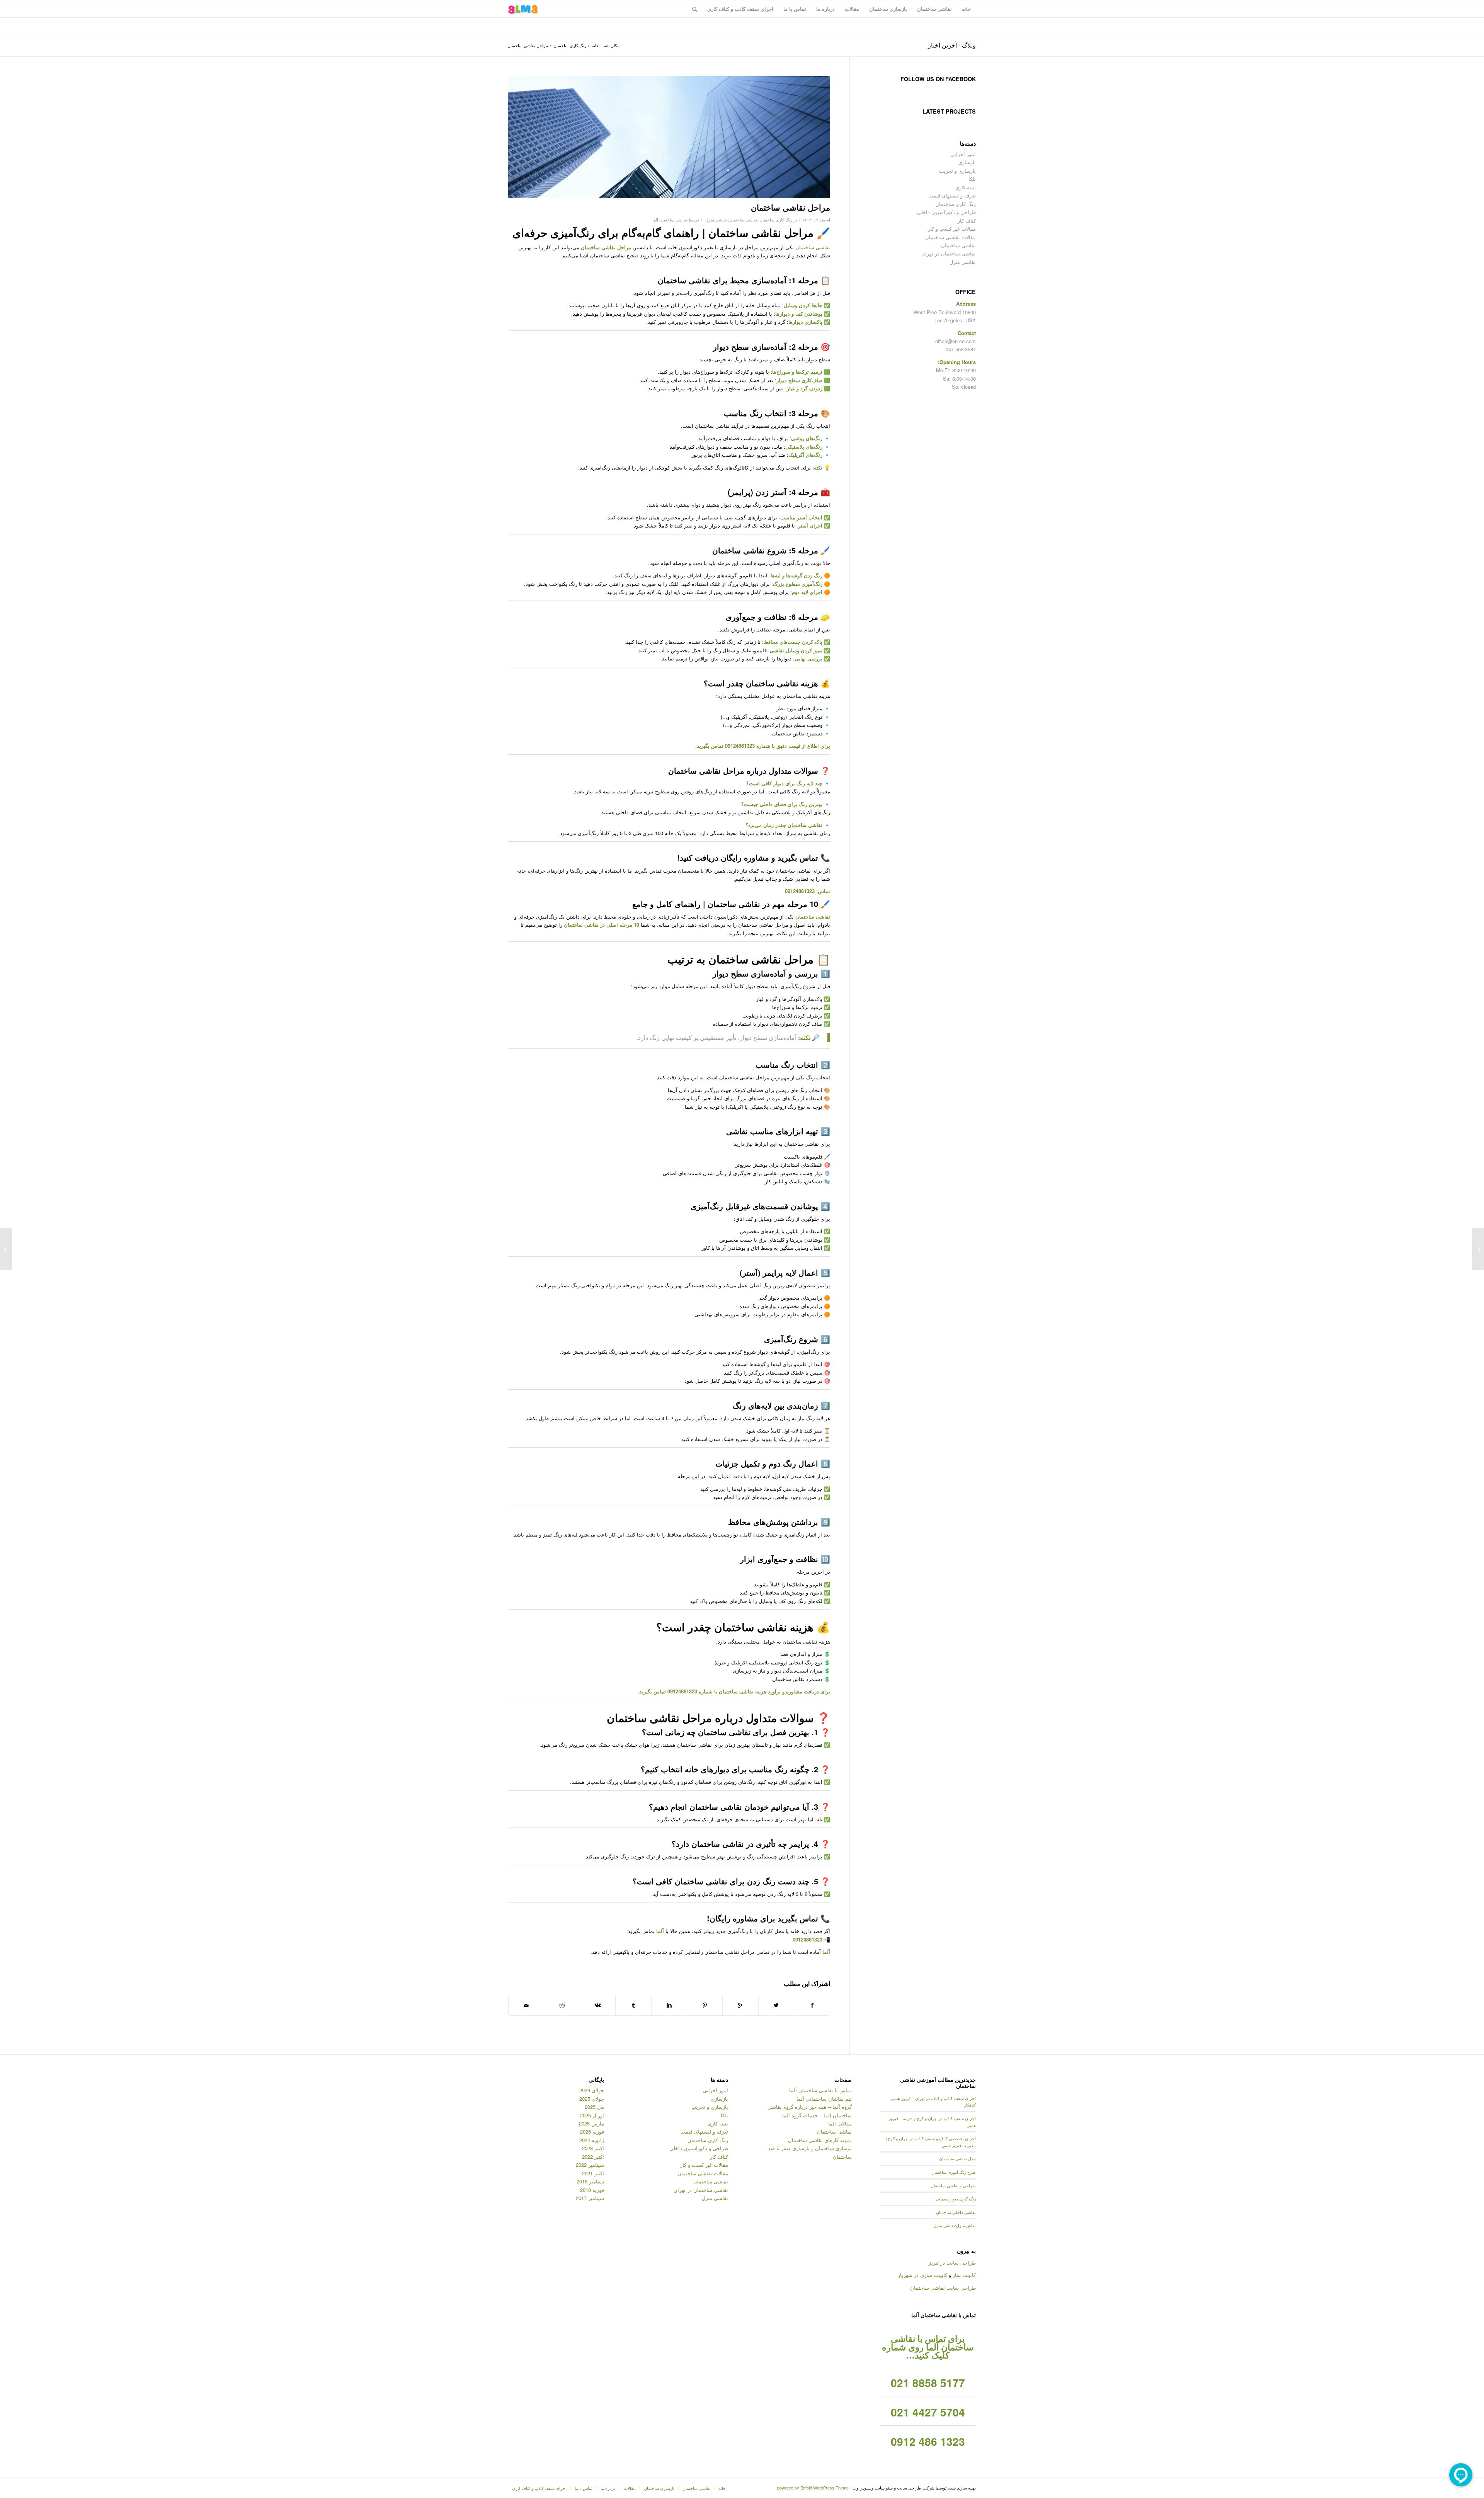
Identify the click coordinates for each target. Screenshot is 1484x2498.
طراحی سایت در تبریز (952, 2262)
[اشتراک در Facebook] (812, 2005)
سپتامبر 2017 (590, 2198)
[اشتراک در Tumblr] (633, 2005)
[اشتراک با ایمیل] (526, 2005)
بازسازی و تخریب (957, 171)
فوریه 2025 (592, 2131)
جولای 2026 (592, 2090)
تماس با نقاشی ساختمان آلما (820, 2090)
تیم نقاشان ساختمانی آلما (824, 2099)
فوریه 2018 (592, 2190)
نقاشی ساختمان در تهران (949, 253)
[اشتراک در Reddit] (562, 2005)
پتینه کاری (966, 187)
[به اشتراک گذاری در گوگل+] (740, 2005)
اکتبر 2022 (593, 2157)
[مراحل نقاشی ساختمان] (669, 137)
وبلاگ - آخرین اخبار (952, 45)
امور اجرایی (963, 154)
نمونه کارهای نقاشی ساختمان (820, 2140)
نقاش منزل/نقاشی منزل (955, 2225)
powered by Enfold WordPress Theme (813, 2488)
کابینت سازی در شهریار (922, 2275)
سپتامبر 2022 (590, 2165)
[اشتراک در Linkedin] (669, 2005)
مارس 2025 (591, 2123)
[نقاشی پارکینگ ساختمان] (1478, 1249)
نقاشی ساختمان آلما (670, 220)
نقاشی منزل (716, 220)
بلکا (972, 179)
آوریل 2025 (592, 2115)
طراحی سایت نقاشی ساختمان (943, 2288)
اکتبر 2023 (593, 2148)
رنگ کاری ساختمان (570, 45)
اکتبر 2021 (593, 2173)
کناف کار (967, 220)
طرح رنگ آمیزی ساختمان (954, 2172)
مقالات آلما (840, 2123)
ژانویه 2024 (592, 2140)
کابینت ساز (964, 2275)
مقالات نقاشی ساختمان (950, 237)
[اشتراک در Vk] (598, 2005)
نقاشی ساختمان (743, 220)
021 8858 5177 (928, 2383)
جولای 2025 (592, 2099)
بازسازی (967, 162)
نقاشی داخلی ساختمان (956, 2212)
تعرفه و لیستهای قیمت (952, 195)
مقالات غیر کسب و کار (952, 229)
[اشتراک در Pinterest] (705, 2005)
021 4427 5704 (928, 2412)
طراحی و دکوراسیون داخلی (946, 212)
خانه (595, 45)
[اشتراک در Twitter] (776, 2005)
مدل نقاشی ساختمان (957, 2159)
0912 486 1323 (928, 2441)
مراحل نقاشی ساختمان (791, 207)
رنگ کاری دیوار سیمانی (956, 2199)
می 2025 (594, 2107)
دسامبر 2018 (590, 2181)
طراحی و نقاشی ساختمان (953, 2186)
